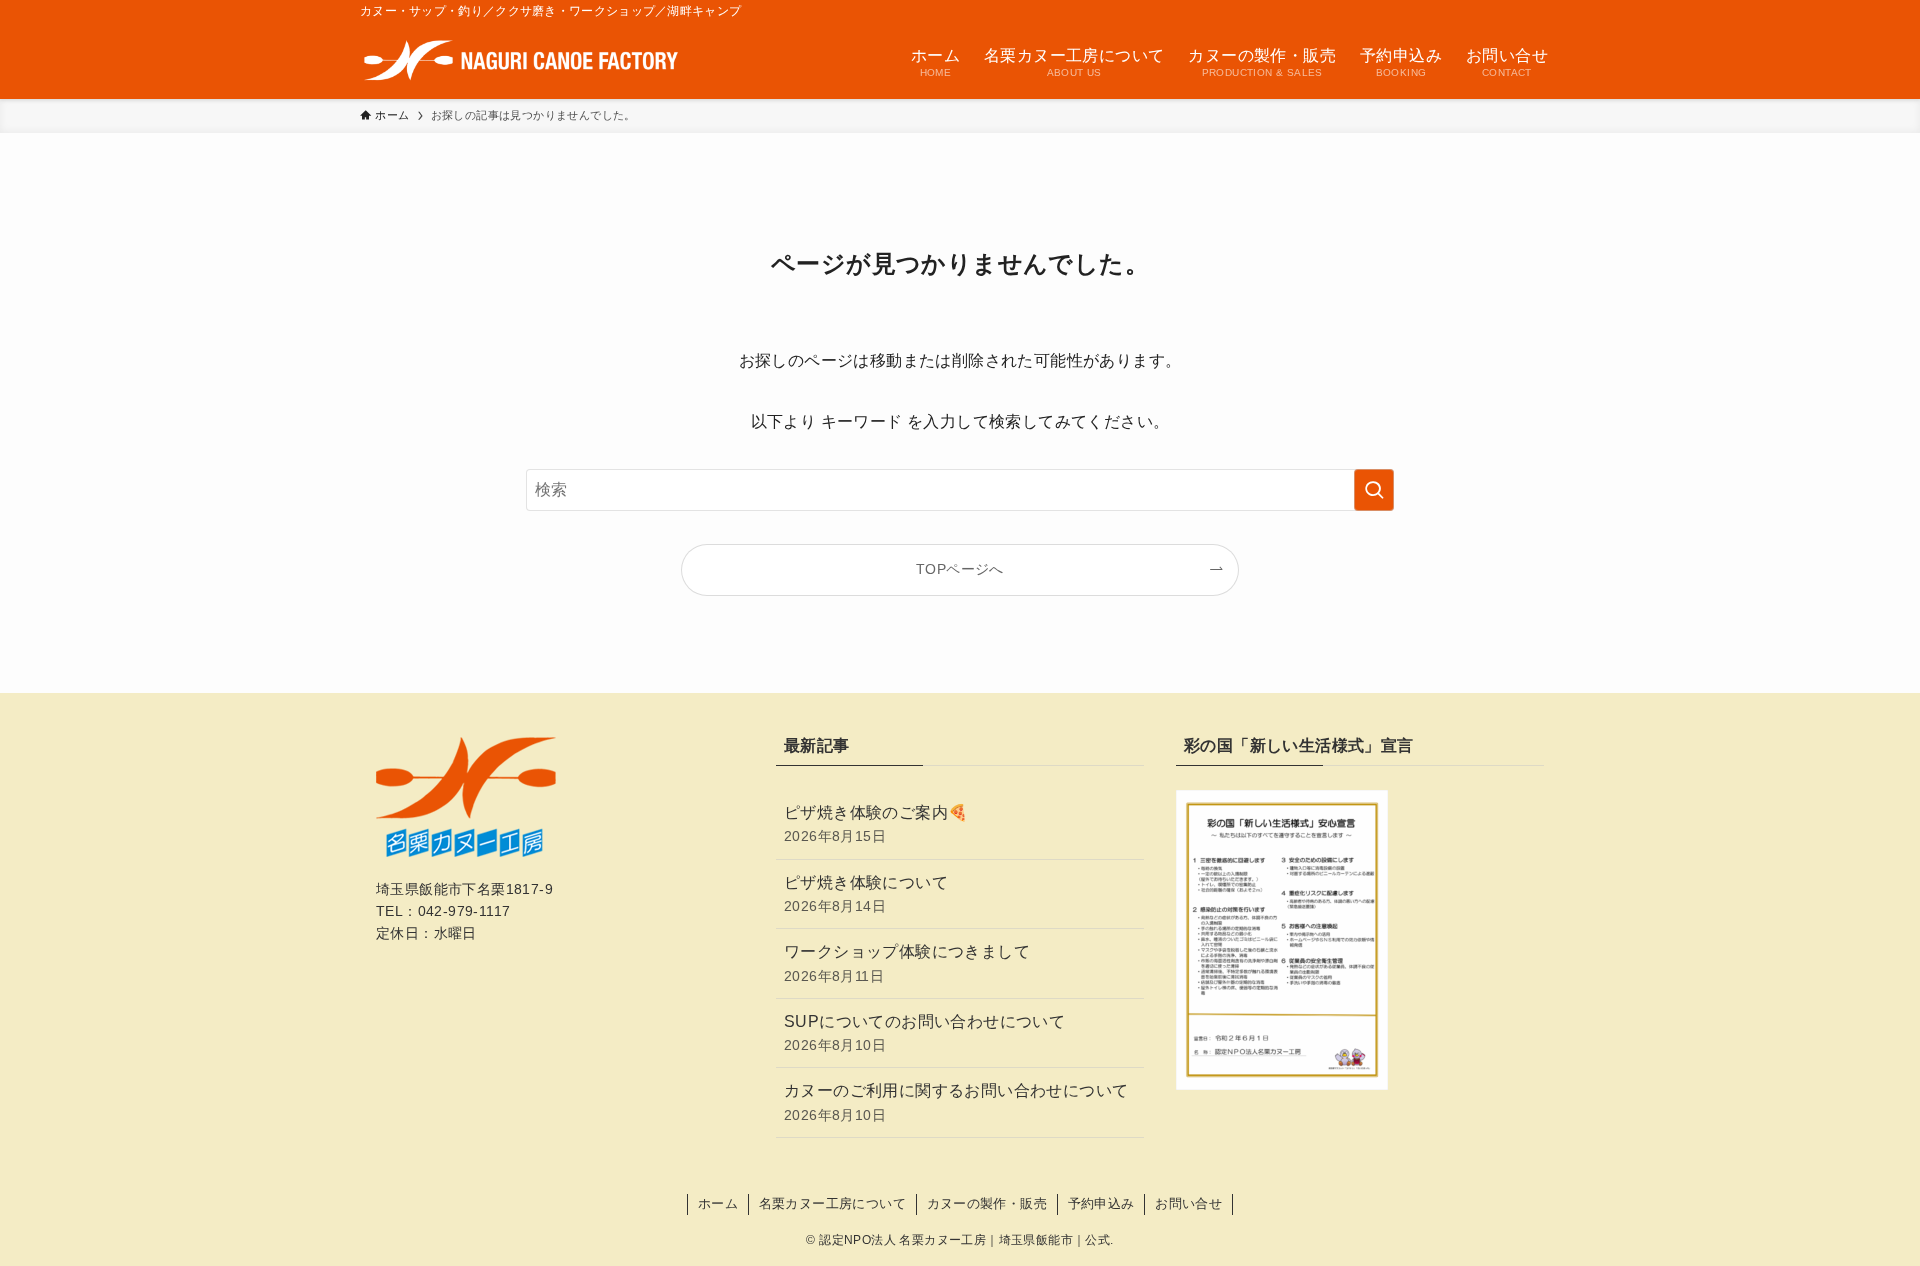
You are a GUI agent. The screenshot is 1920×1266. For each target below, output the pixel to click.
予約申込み (1101, 1203)
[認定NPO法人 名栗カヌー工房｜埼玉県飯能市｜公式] (521, 60)
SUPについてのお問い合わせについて (924, 1033)
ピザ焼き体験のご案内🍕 (876, 824)
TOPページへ (960, 569)
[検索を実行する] (1374, 490)
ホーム (718, 1203)
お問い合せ (1188, 1203)
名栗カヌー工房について (832, 1203)
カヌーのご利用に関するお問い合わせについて (956, 1102)
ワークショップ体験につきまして (907, 963)
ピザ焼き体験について (866, 894)
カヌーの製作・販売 (987, 1203)
